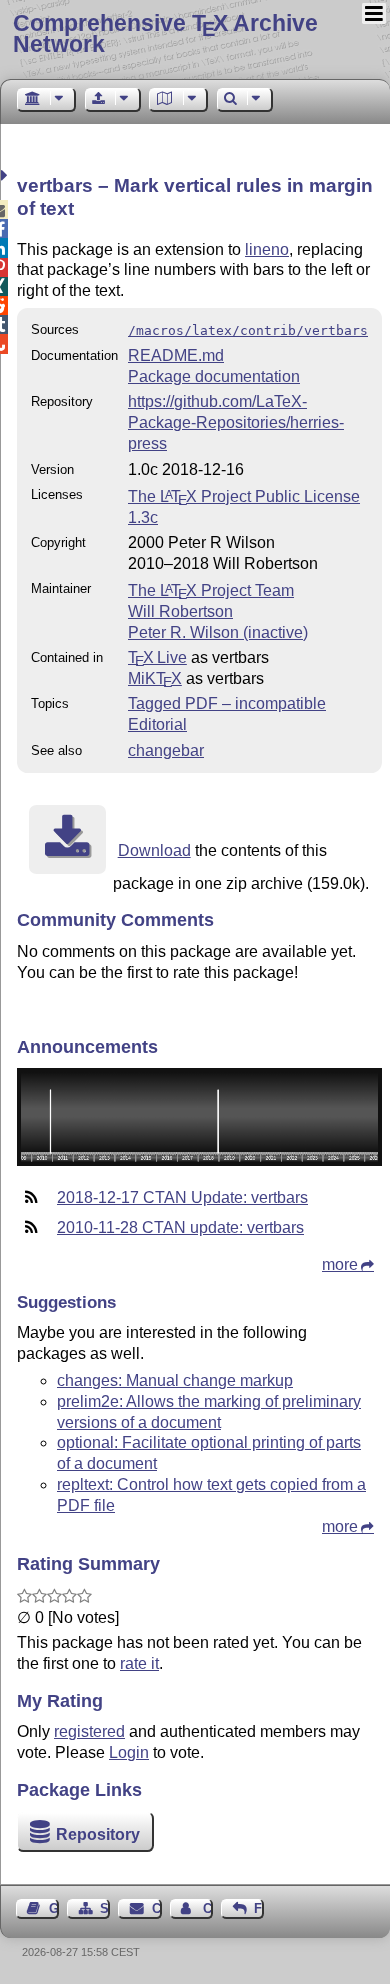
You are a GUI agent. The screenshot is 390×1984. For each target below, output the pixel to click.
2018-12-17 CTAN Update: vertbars (182, 1197)
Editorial (157, 724)
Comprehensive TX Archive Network (165, 33)
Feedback (259, 1908)
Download (154, 850)
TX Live (157, 657)
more (340, 1264)
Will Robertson (180, 611)
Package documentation (214, 376)
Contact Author (208, 1908)
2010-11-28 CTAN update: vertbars (180, 1227)
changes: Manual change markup (175, 1380)
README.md (176, 355)
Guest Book (54, 1908)
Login (129, 1752)
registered (89, 1731)
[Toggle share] (6, 175)
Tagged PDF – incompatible (227, 703)
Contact (156, 1908)
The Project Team (211, 590)
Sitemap (105, 1908)
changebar (166, 750)
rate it (139, 1663)
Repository (98, 1834)
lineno (267, 249)
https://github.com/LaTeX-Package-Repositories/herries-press (236, 422)
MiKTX (155, 678)
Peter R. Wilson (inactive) (218, 632)
